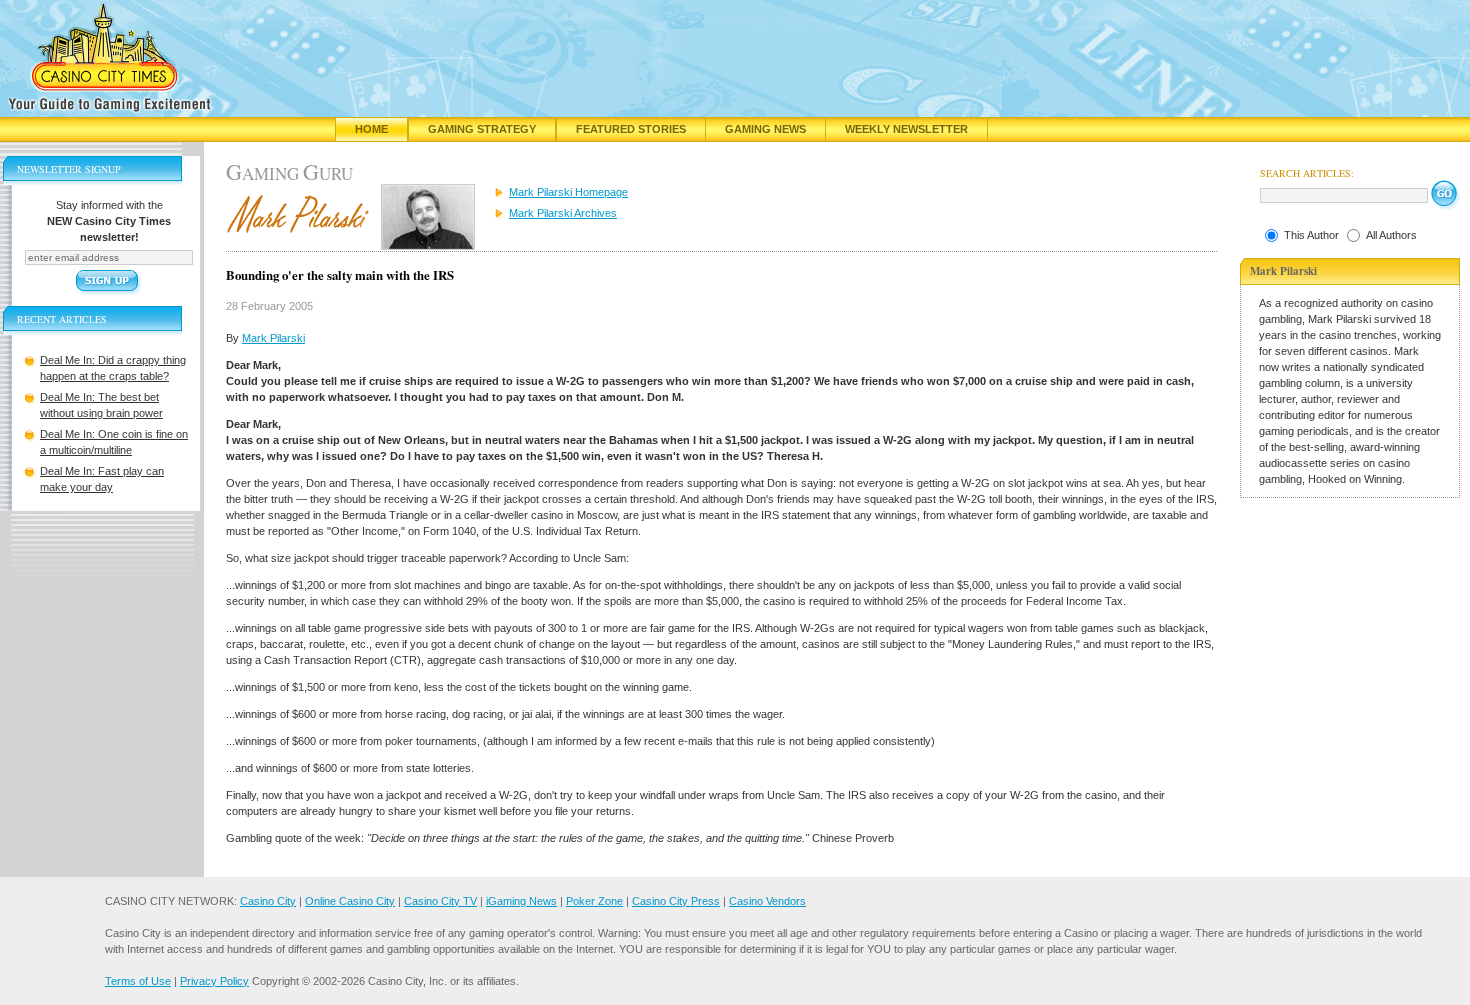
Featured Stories (631, 129)
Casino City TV (440, 901)
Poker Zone (594, 901)
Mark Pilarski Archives (563, 213)
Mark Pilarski (273, 338)
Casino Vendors (767, 901)
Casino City (268, 901)
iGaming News (521, 901)
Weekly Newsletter (906, 129)
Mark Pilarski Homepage (568, 192)
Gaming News (765, 129)
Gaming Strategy (482, 129)
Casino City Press (676, 901)
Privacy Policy (214, 981)
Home (371, 129)
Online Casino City (350, 901)
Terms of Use (138, 981)
